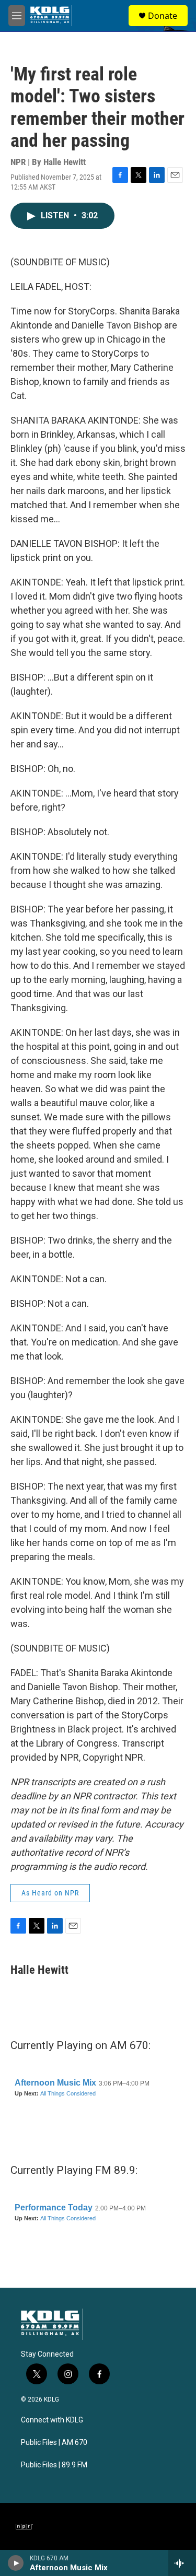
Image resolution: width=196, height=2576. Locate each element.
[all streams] (182, 2563)
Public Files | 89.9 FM (54, 2465)
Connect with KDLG (52, 2420)
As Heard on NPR (50, 1893)
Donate (163, 16)
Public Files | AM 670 (54, 2443)
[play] (16, 2563)
